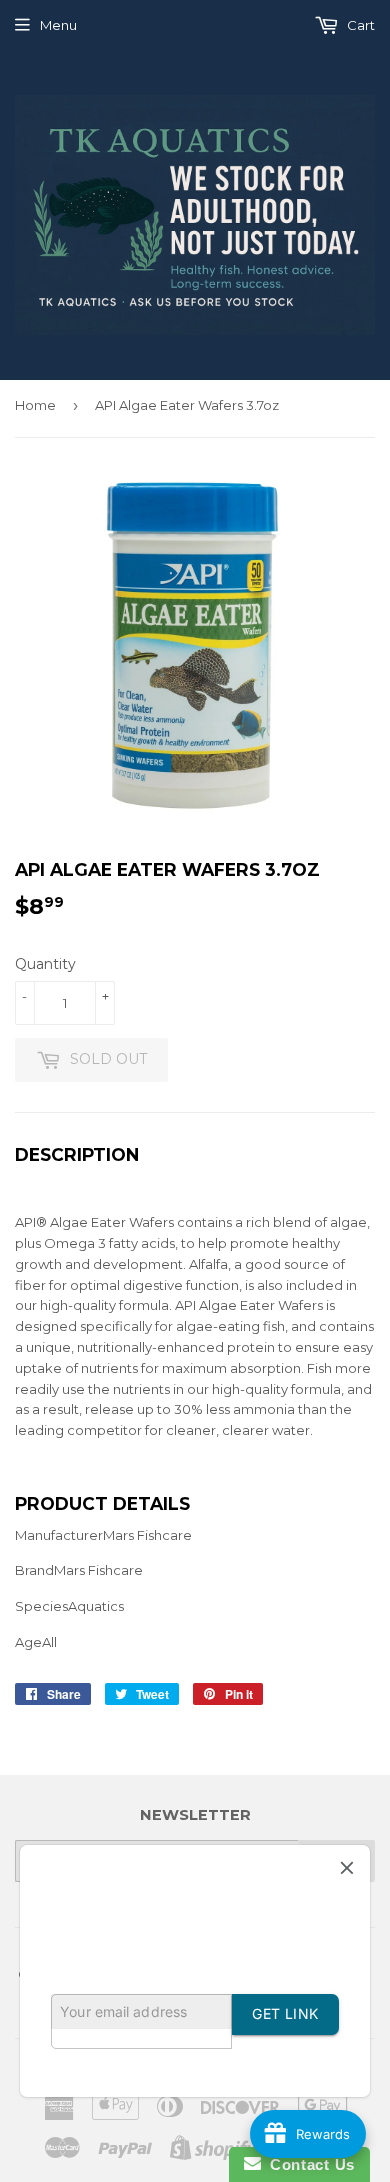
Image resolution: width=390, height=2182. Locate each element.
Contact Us (308, 2164)
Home (35, 405)
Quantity (45, 964)
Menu (58, 25)
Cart (359, 25)
